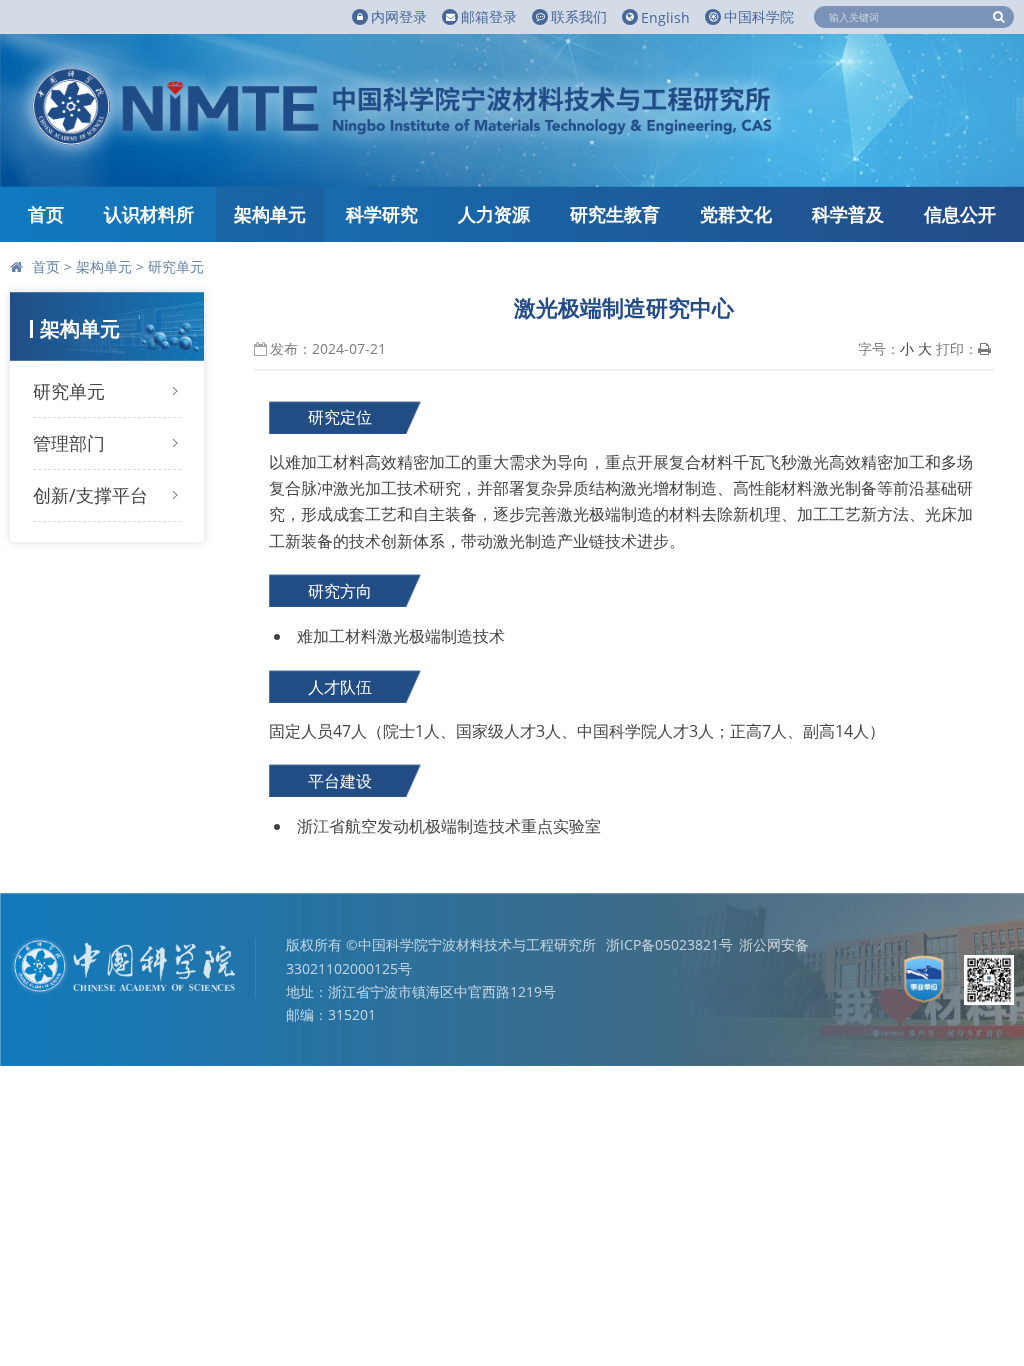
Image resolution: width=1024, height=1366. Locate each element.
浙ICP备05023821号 (669, 944)
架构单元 (270, 214)
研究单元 (176, 266)
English (665, 17)
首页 (46, 214)
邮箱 (489, 16)
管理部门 (69, 443)
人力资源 (494, 214)
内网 (399, 16)
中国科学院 (759, 16)
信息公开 (960, 214)
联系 (579, 16)
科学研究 (382, 214)
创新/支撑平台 (90, 495)
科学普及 (848, 214)
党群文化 (736, 214)
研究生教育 (615, 214)
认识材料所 (149, 214)
